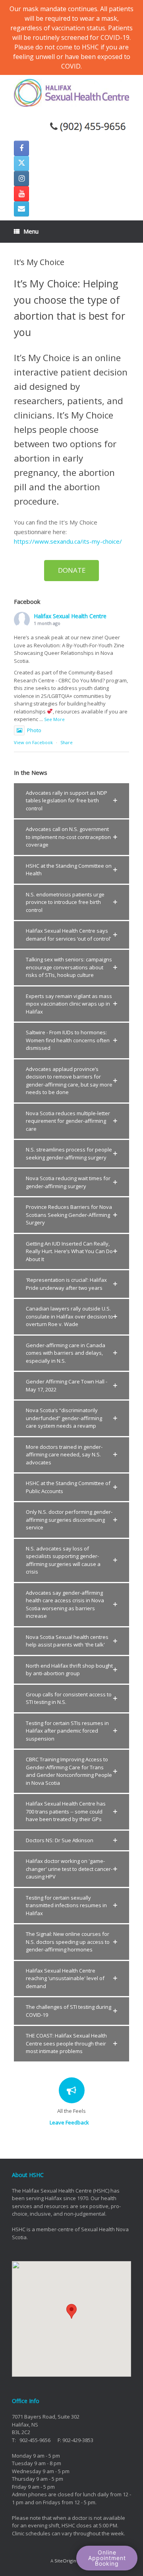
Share (67, 742)
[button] (71, 801)
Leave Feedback (70, 2122)
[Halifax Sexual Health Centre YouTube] (21, 194)
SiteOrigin (65, 2561)
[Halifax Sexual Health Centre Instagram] (21, 179)
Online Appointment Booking (107, 2558)
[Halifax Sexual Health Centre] (71, 93)
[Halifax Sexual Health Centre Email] (21, 209)
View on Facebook (33, 742)
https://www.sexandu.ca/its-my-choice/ (68, 541)
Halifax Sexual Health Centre (70, 616)
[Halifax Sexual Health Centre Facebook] (21, 148)
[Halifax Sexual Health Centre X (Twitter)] (21, 163)
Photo (34, 730)
